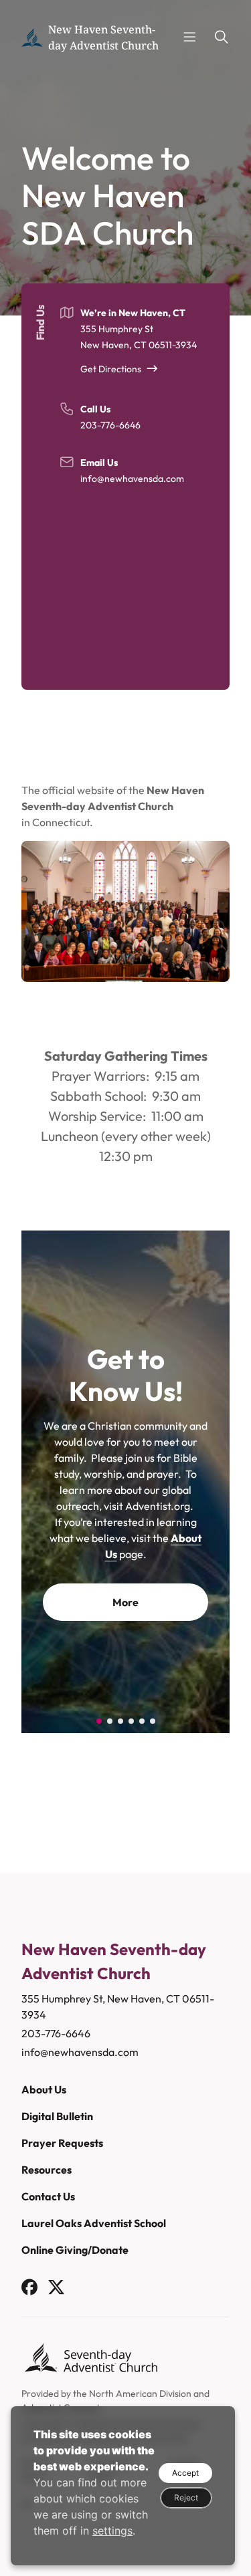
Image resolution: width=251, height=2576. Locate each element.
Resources (47, 2170)
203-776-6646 (110, 425)
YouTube (125, 1602)
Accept (185, 2473)
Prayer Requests (62, 2143)
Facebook (125, 1565)
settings (112, 2531)
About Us (44, 2089)
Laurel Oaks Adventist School (94, 2223)
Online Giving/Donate (75, 2250)
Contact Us (48, 2196)
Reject (186, 2497)
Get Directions (111, 369)
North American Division (140, 2394)
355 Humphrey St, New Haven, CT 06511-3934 (118, 2007)
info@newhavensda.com (132, 479)
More (125, 1650)
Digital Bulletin (57, 2116)
